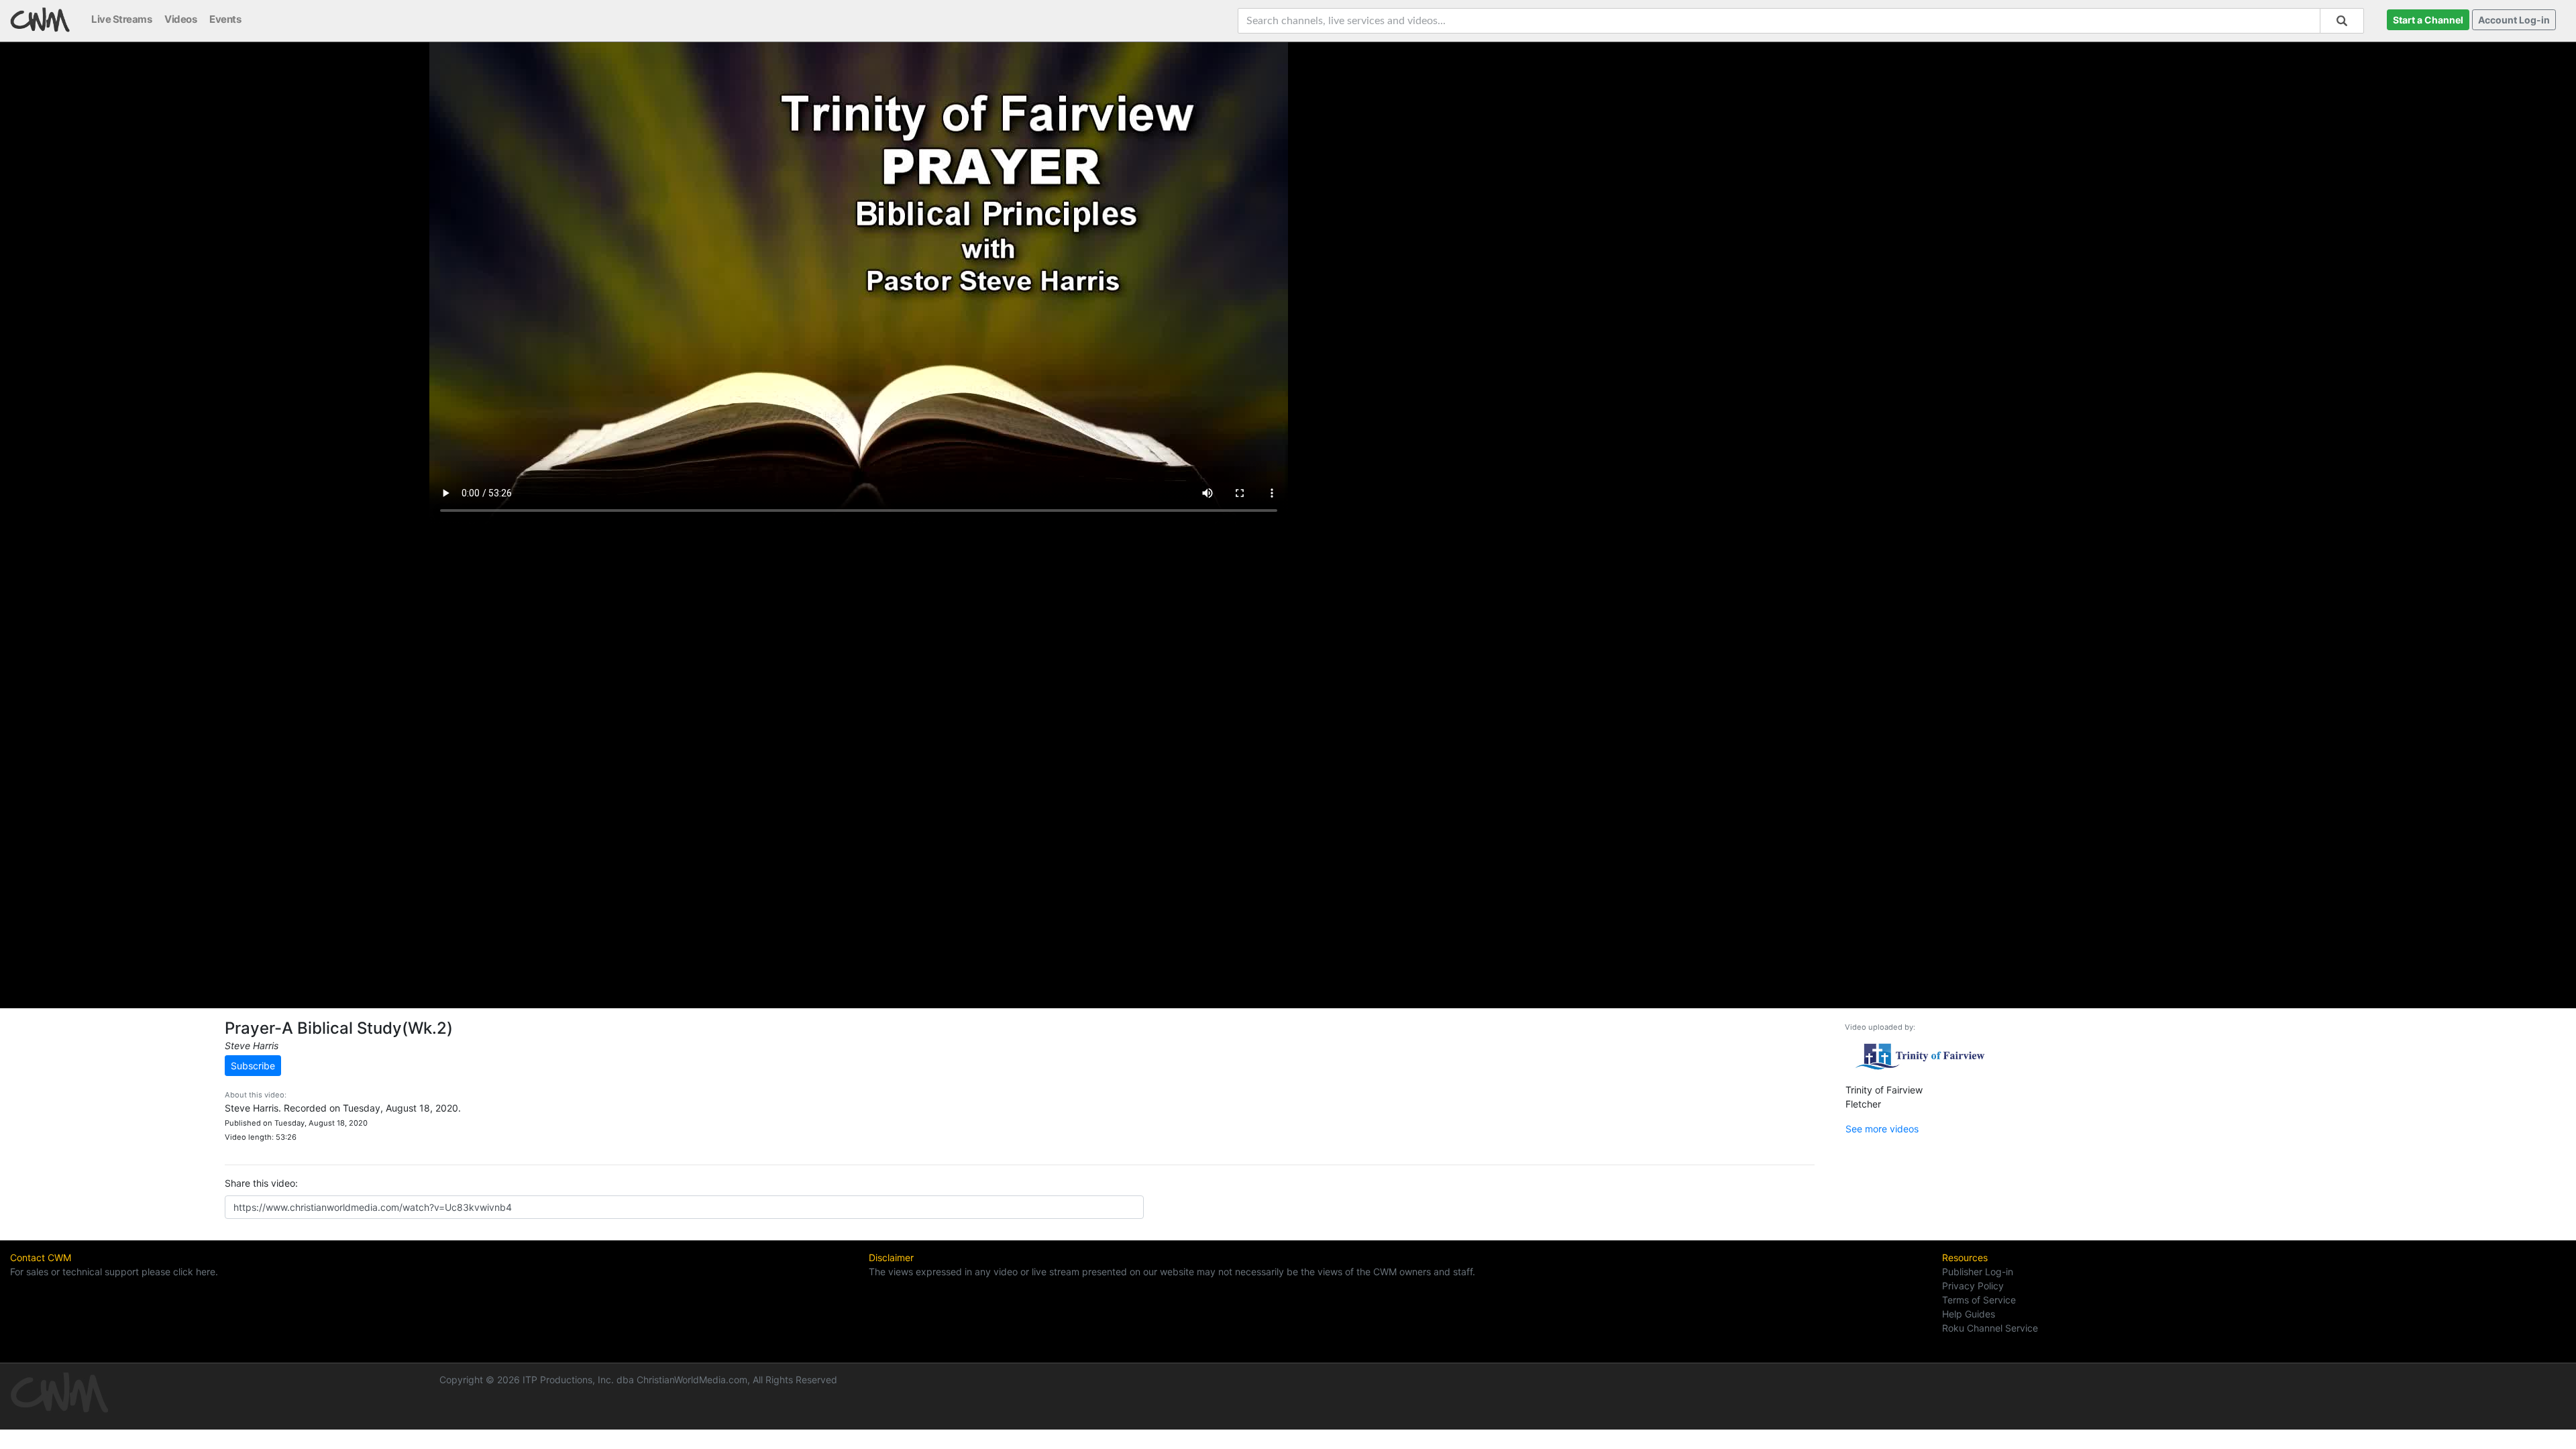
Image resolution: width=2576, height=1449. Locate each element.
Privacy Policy (1973, 1286)
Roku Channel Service (1990, 1328)
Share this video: (261, 1183)
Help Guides (1969, 1314)
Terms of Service (1979, 1300)
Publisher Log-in (1978, 1272)
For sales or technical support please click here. (114, 1272)
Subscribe (253, 1066)
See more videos (1882, 1129)
